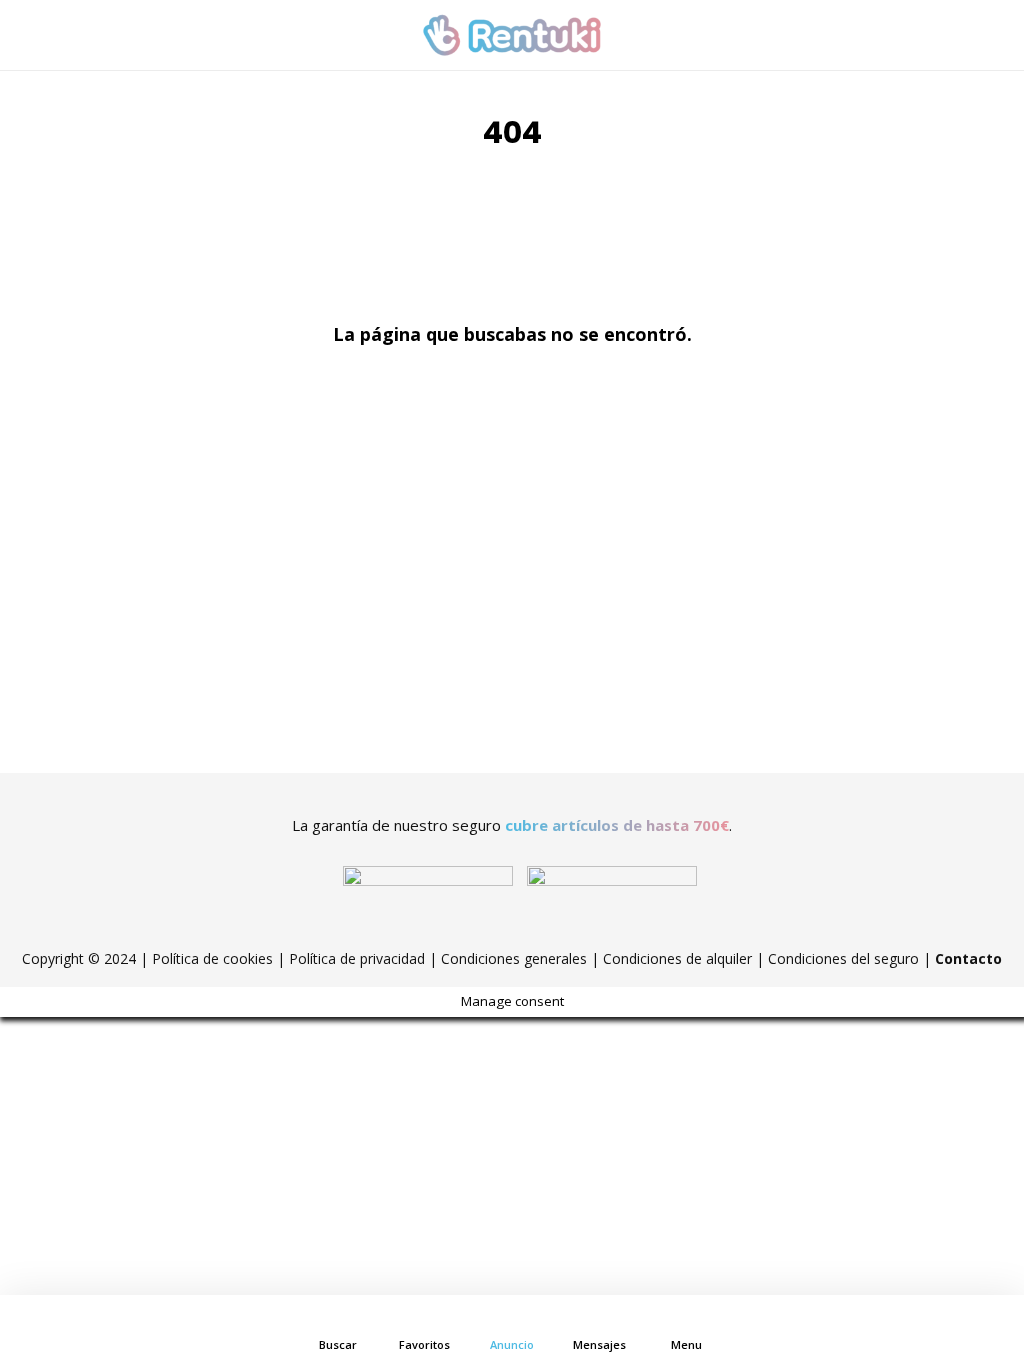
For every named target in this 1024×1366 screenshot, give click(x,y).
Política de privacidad (357, 958)
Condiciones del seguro (843, 958)
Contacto (968, 958)
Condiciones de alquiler (677, 958)
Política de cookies (212, 958)
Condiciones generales (514, 958)
